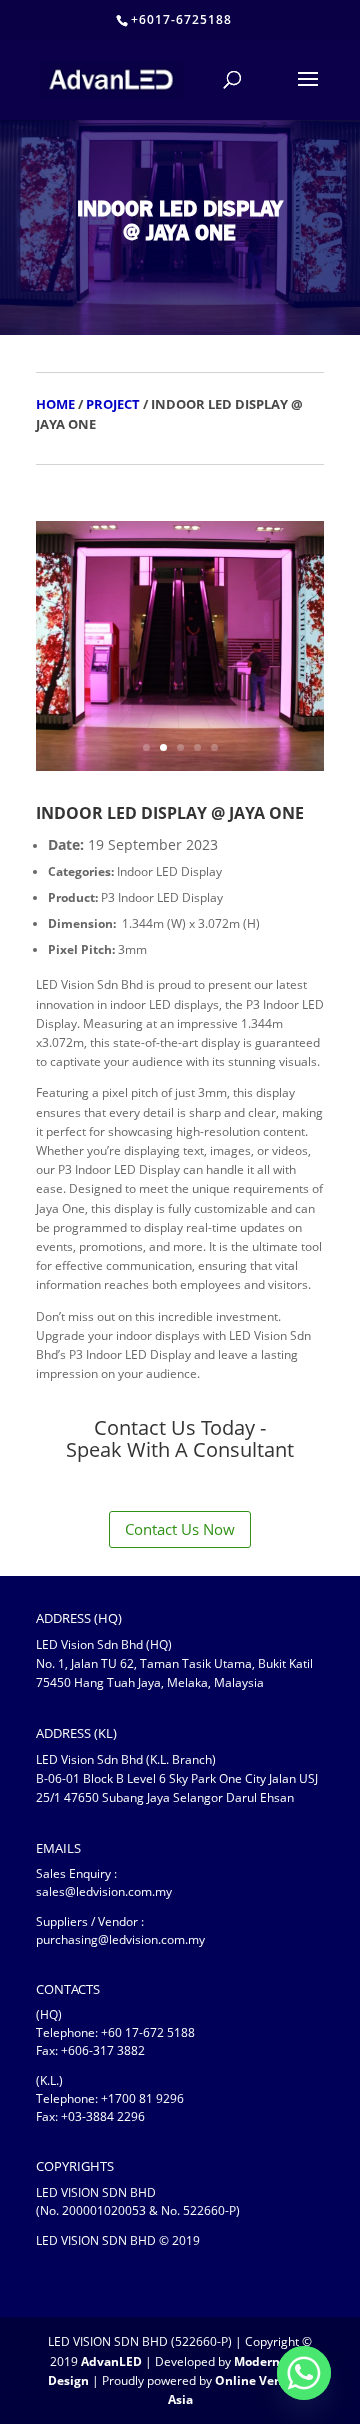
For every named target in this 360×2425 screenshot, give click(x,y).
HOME (55, 404)
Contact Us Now (180, 1529)
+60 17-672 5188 (148, 2032)
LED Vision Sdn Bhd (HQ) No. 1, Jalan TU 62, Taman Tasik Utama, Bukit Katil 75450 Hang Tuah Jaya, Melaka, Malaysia (174, 1663)
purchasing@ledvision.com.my (120, 1939)
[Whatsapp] (304, 2373)
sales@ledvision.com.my (104, 1891)
